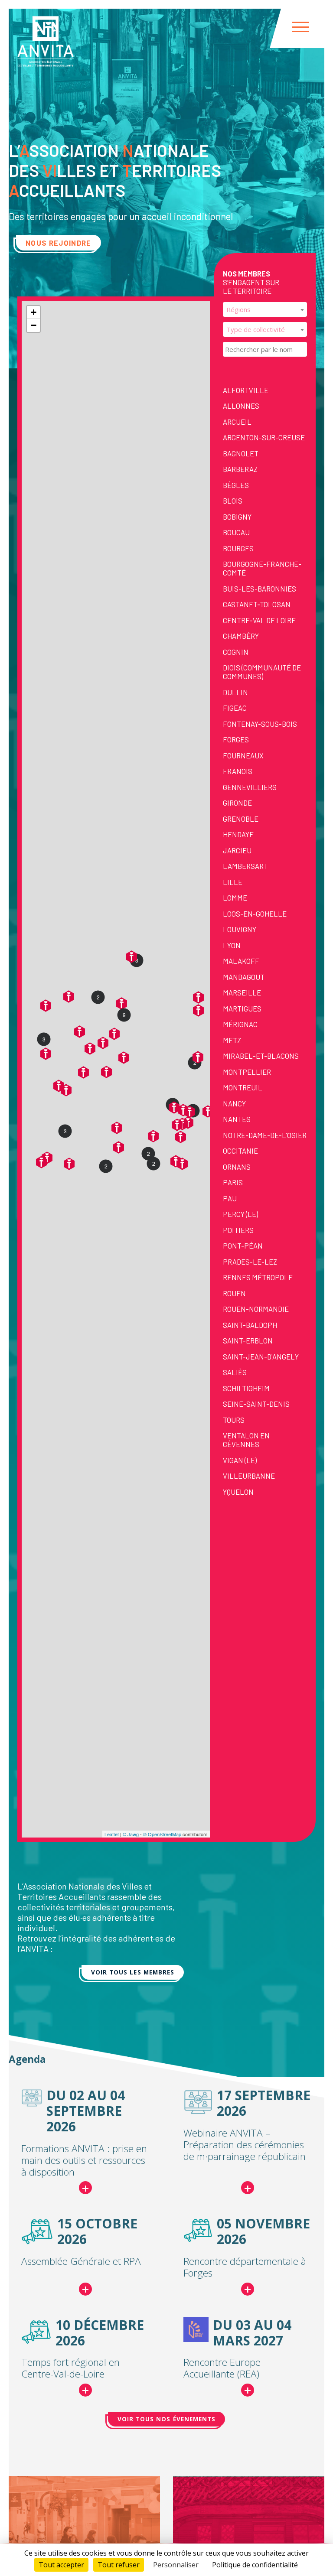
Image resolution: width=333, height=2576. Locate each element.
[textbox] (265, 309)
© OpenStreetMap (162, 1834)
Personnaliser (176, 2565)
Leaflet (112, 1834)
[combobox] (265, 309)
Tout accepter (61, 2565)
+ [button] (34, 312)
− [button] (34, 325)
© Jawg (131, 1834)
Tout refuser (119, 2565)
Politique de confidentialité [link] (255, 2565)
